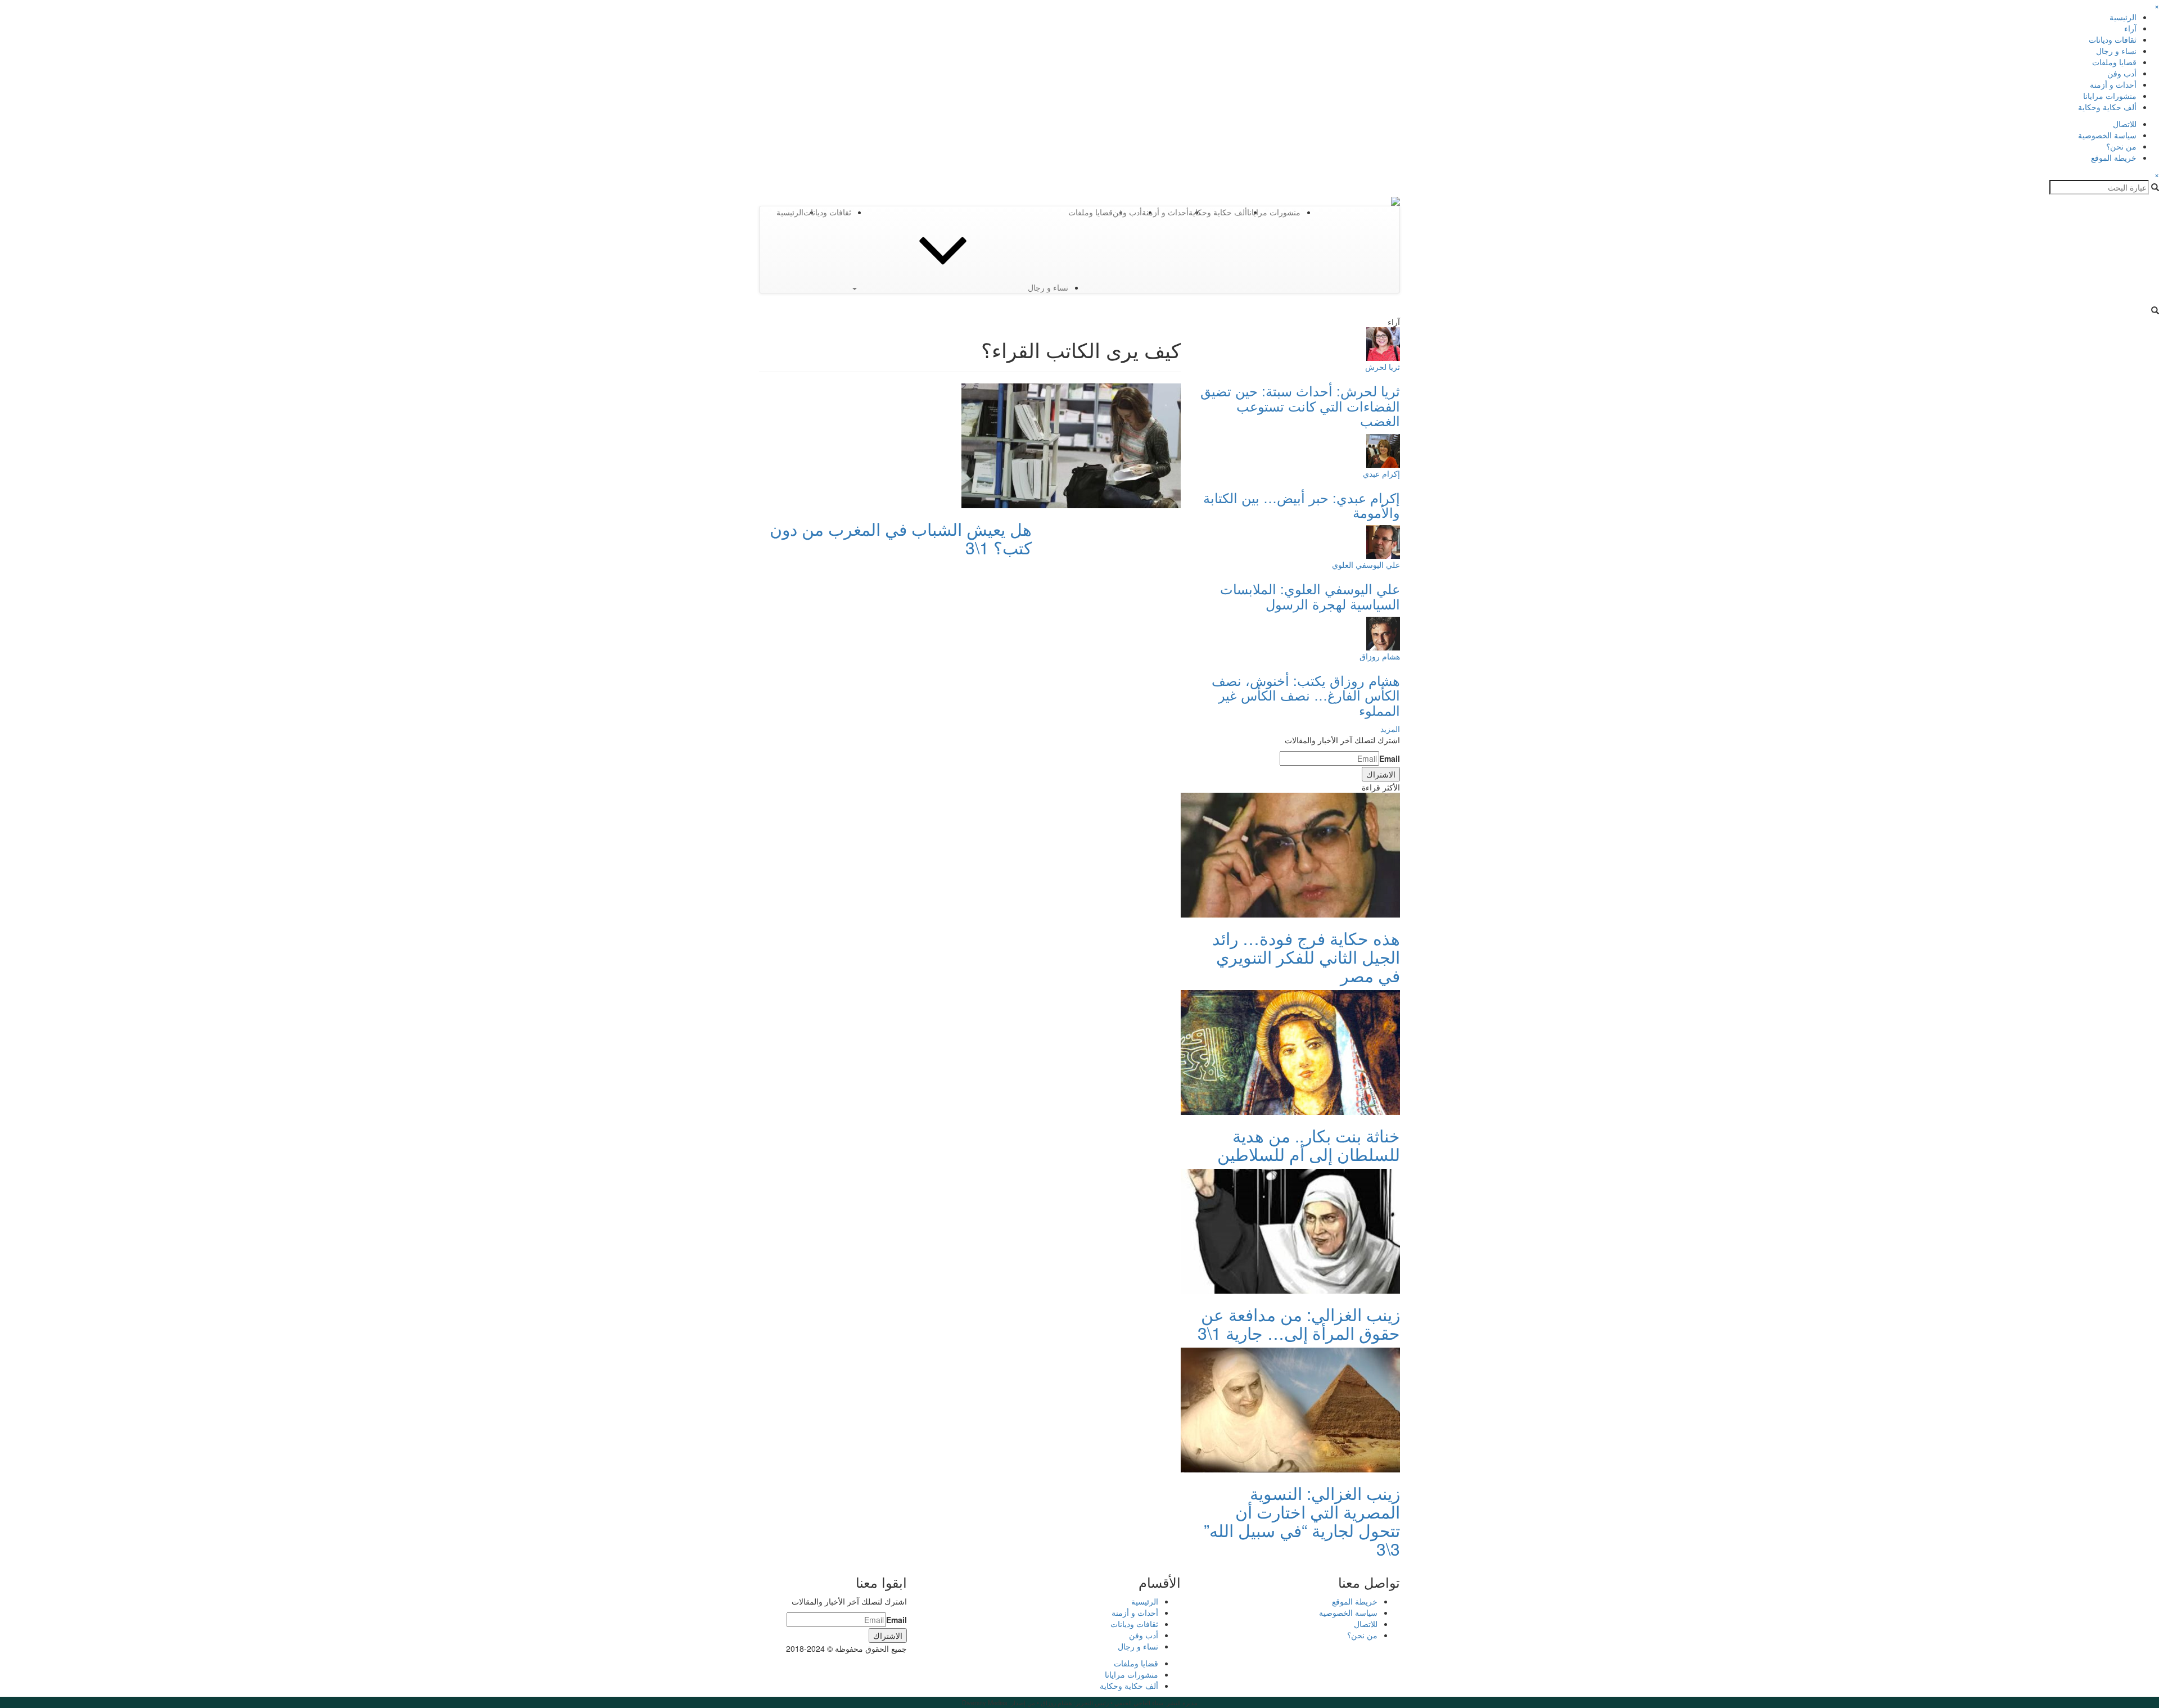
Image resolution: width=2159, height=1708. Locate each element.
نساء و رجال (2116, 51)
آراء (2130, 28)
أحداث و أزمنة (2113, 84)
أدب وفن (2122, 73)
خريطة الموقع (2114, 157)
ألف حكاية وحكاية (2107, 107)
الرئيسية (2123, 17)
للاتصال (2125, 124)
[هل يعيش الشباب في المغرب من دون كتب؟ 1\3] (1071, 445)
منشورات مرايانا (2110, 96)
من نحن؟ (2121, 146)
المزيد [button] (1390, 729)
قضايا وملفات (2114, 62)
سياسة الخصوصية (2107, 135)
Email (1390, 758)
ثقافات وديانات (2113, 39)
